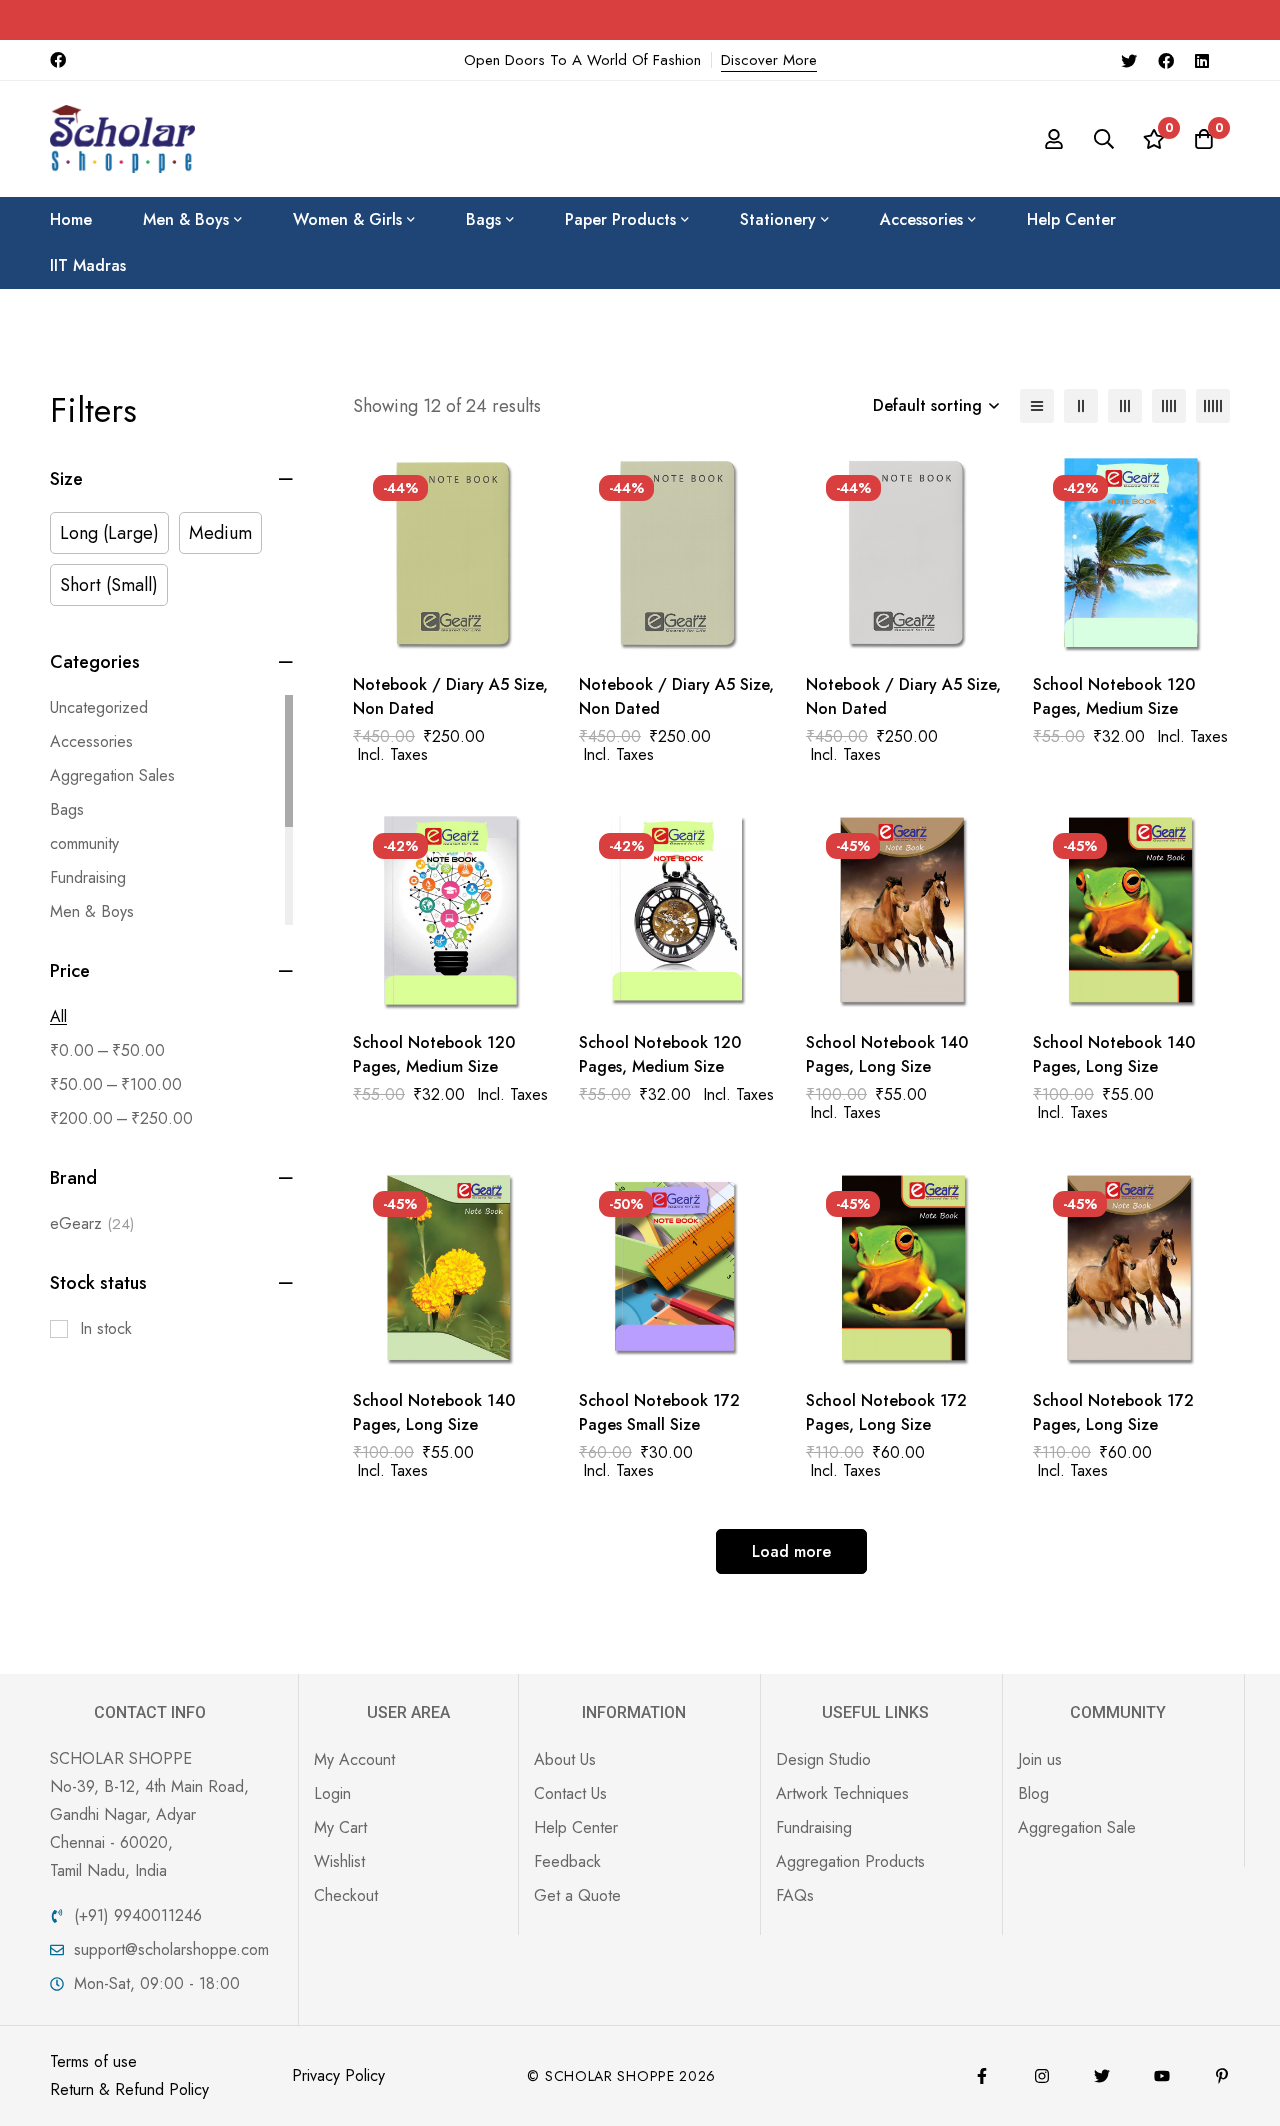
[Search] (1104, 139)
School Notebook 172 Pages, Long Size (886, 1412)
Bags (67, 809)
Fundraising (88, 877)
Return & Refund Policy (129, 2089)
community (84, 843)
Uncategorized (99, 707)
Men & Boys (92, 911)
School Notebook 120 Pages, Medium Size (1114, 696)
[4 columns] (1169, 406)
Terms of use (93, 2061)
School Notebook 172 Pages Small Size (659, 1412)
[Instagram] (1042, 2076)
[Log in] (1054, 139)
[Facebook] (1166, 60)
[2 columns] (1081, 406)
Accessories (91, 741)
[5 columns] (1213, 406)
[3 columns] (1125, 406)
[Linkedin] (1202, 60)
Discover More (769, 60)
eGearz (92, 1223)
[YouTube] (1162, 2076)
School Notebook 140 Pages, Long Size (887, 1054)
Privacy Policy (338, 2075)
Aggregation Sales (112, 775)
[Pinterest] (1222, 2076)
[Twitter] (1129, 60)
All (58, 1016)
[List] (1037, 406)
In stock (106, 1328)
